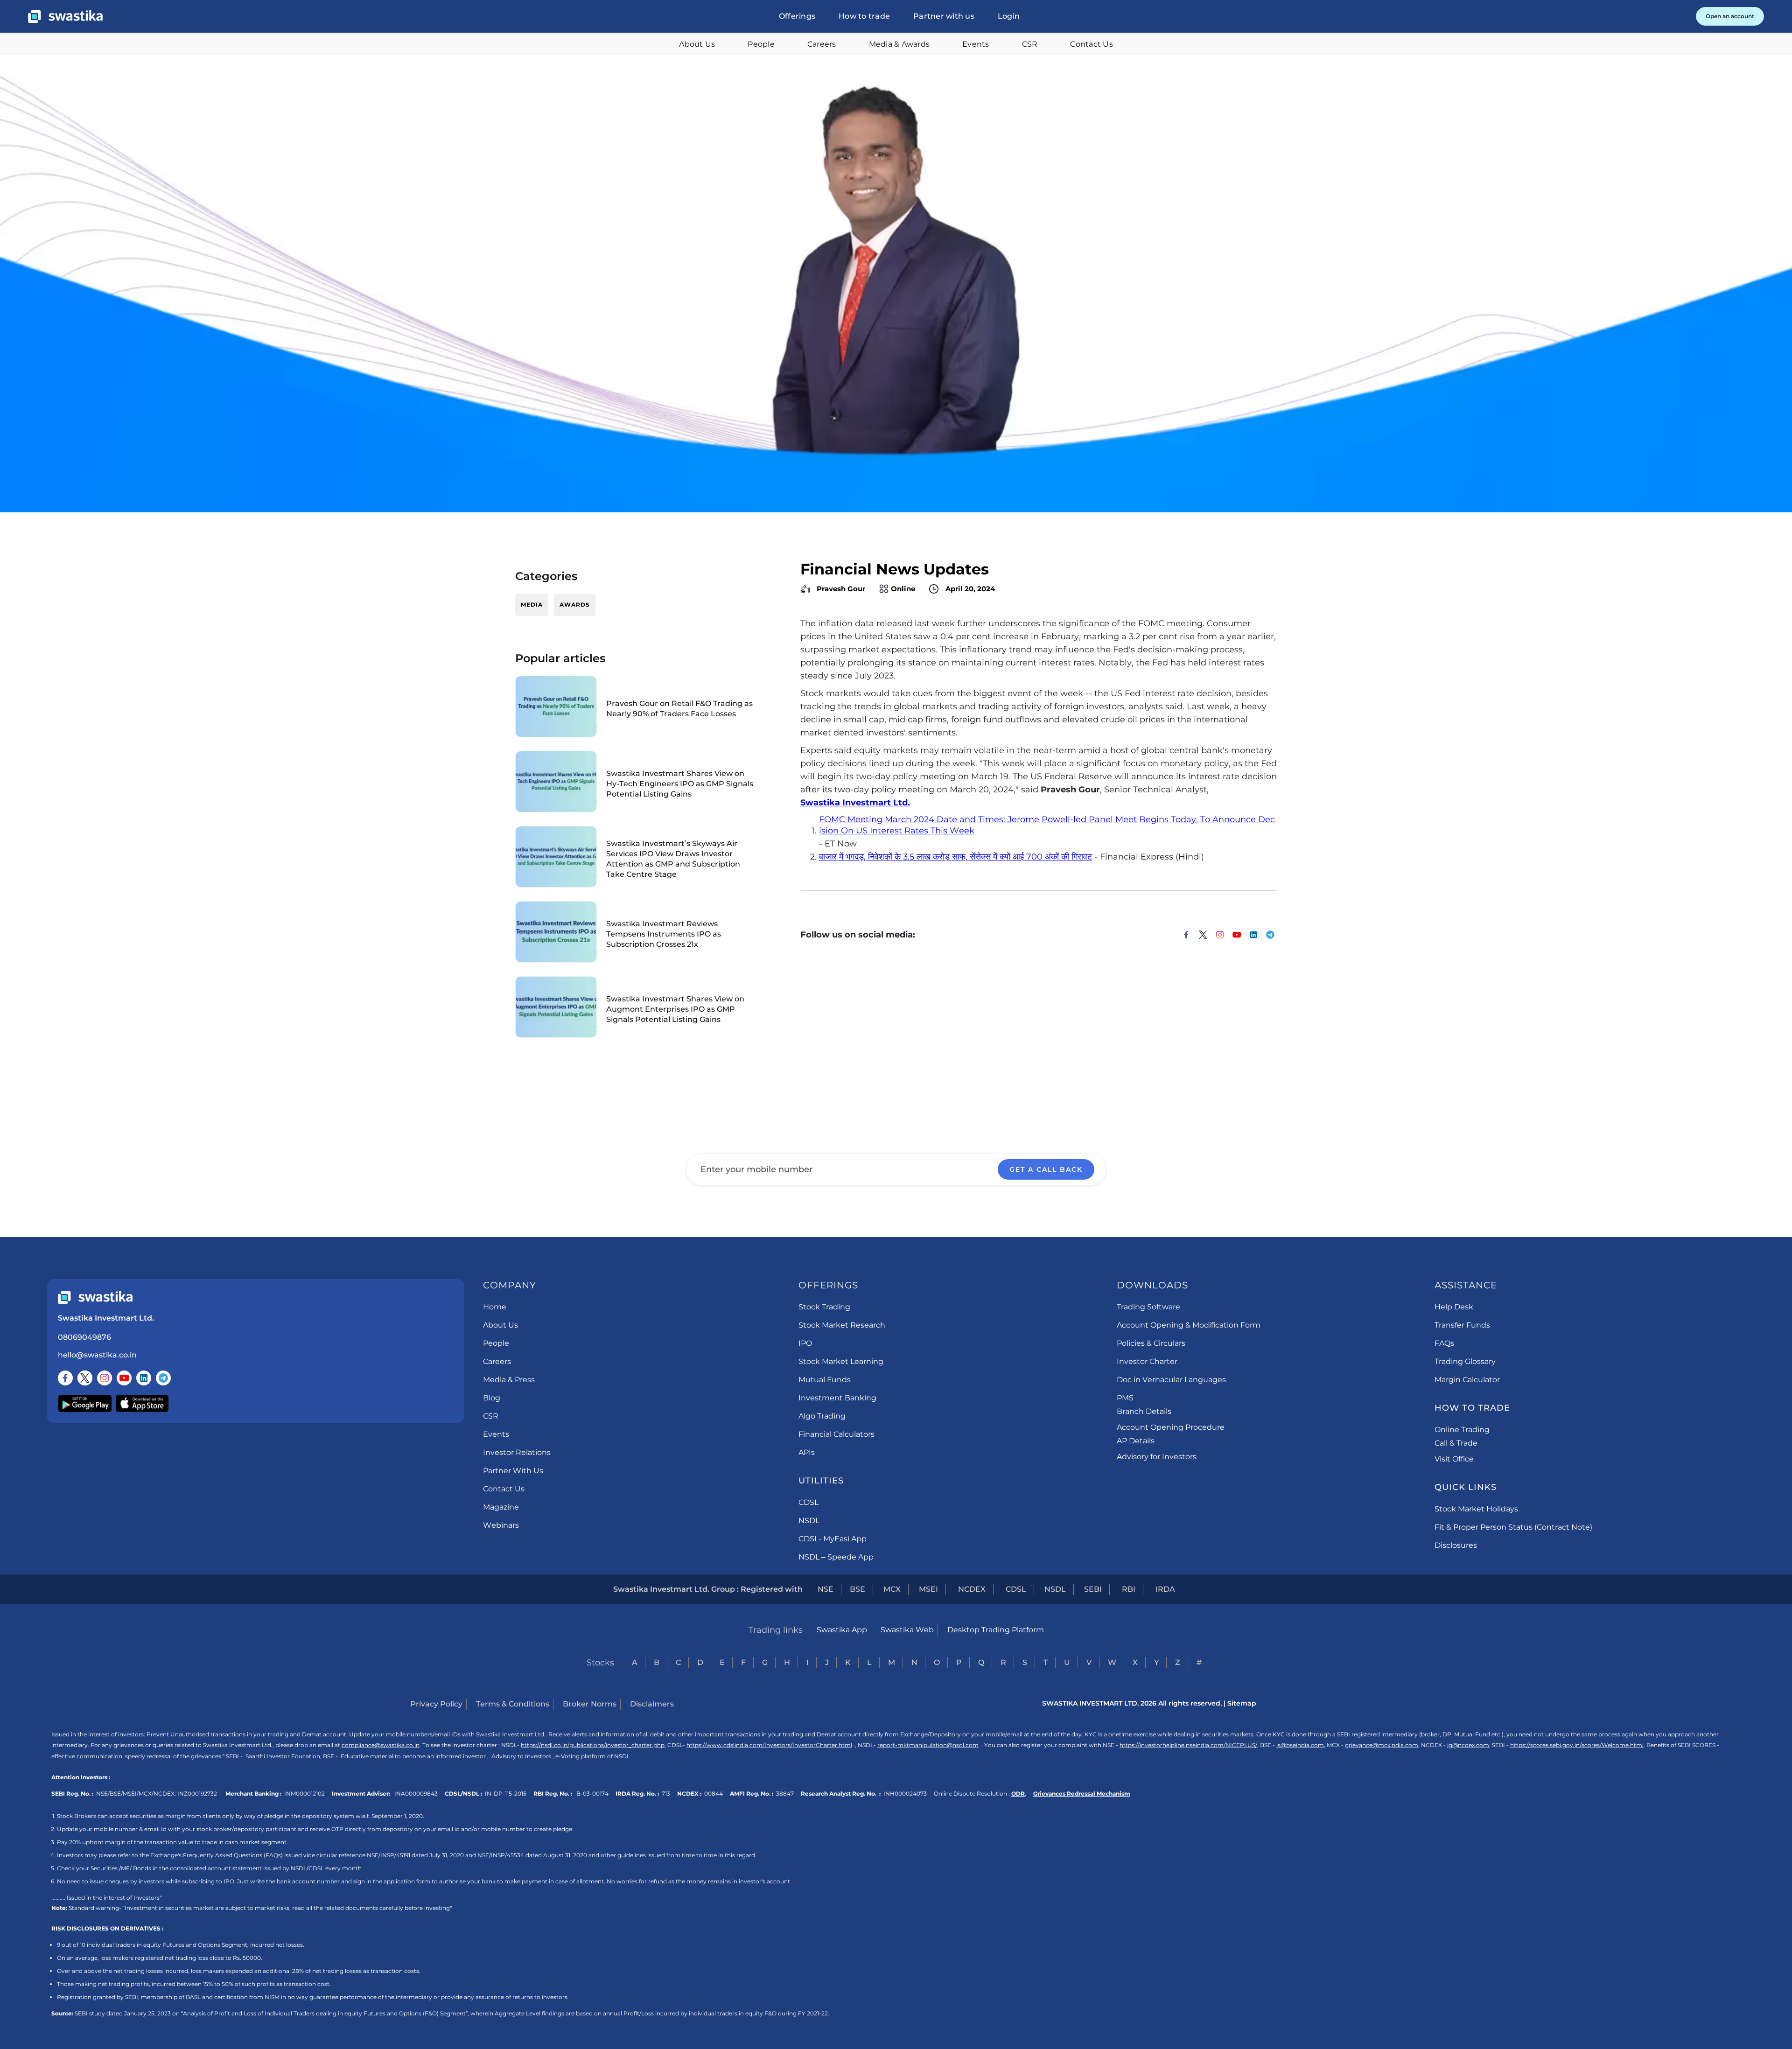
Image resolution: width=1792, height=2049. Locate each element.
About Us (697, 44)
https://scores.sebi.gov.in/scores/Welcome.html (1577, 1745)
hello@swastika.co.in (97, 1355)
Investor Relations (517, 1452)
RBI (1129, 1589)
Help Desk (1454, 1307)
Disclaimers (652, 1704)
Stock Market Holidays (1476, 1509)
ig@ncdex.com (1468, 1745)
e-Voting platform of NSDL (593, 1756)
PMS (1125, 1398)
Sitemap (1242, 1703)
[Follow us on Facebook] (65, 1378)
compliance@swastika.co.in (381, 1745)
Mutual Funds (825, 1380)
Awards (575, 605)
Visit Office (1454, 1459)
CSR (1030, 44)
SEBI (1093, 1589)
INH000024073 (905, 1794)
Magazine (501, 1507)
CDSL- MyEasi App (833, 1539)
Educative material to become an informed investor (413, 1756)
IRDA (1165, 1589)
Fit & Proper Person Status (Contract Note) (1513, 1527)
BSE (857, 1589)
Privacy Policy (436, 1704)
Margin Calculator (1467, 1380)
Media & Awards (899, 44)
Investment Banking (837, 1398)
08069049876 (84, 1337)
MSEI (928, 1589)
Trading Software (1148, 1307)
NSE (826, 1589)
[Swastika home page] (65, 17)
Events (976, 44)
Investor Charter (1147, 1361)
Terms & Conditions (513, 1704)
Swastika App (842, 1630)
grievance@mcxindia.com (1382, 1745)
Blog (492, 1398)
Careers (822, 44)
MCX (892, 1589)
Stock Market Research (842, 1325)
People (761, 44)
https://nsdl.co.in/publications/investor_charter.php (593, 1745)
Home (495, 1307)
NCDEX (972, 1589)
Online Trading (1462, 1430)
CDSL (808, 1502)
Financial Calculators (836, 1434)
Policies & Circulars (1151, 1343)
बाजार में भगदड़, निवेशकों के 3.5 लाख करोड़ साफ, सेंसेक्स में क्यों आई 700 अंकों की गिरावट (955, 857)
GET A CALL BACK (1046, 1169)
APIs (807, 1452)
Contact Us (1092, 44)
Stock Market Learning (841, 1361)
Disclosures (1456, 1545)
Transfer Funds (1462, 1325)
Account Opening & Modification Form (1189, 1325)
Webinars (501, 1525)
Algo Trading (822, 1416)
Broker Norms (590, 1704)
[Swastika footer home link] (95, 1297)
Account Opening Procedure (1171, 1427)
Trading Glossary (1465, 1361)
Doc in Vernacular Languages (1171, 1380)
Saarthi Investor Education (283, 1756)
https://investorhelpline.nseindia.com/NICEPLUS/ (1188, 1745)
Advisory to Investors (521, 1756)
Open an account (1730, 16)
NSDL (809, 1521)
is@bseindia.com (1300, 1745)
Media (532, 605)
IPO (805, 1343)
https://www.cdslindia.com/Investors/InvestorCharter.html (769, 1745)
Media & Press (509, 1380)
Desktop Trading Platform (996, 1630)
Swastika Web (907, 1630)
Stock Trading (824, 1307)
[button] (797, 16)
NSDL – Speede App (836, 1557)
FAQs (1444, 1343)
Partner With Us (513, 1471)
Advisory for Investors (1157, 1457)
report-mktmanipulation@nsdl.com (928, 1745)
